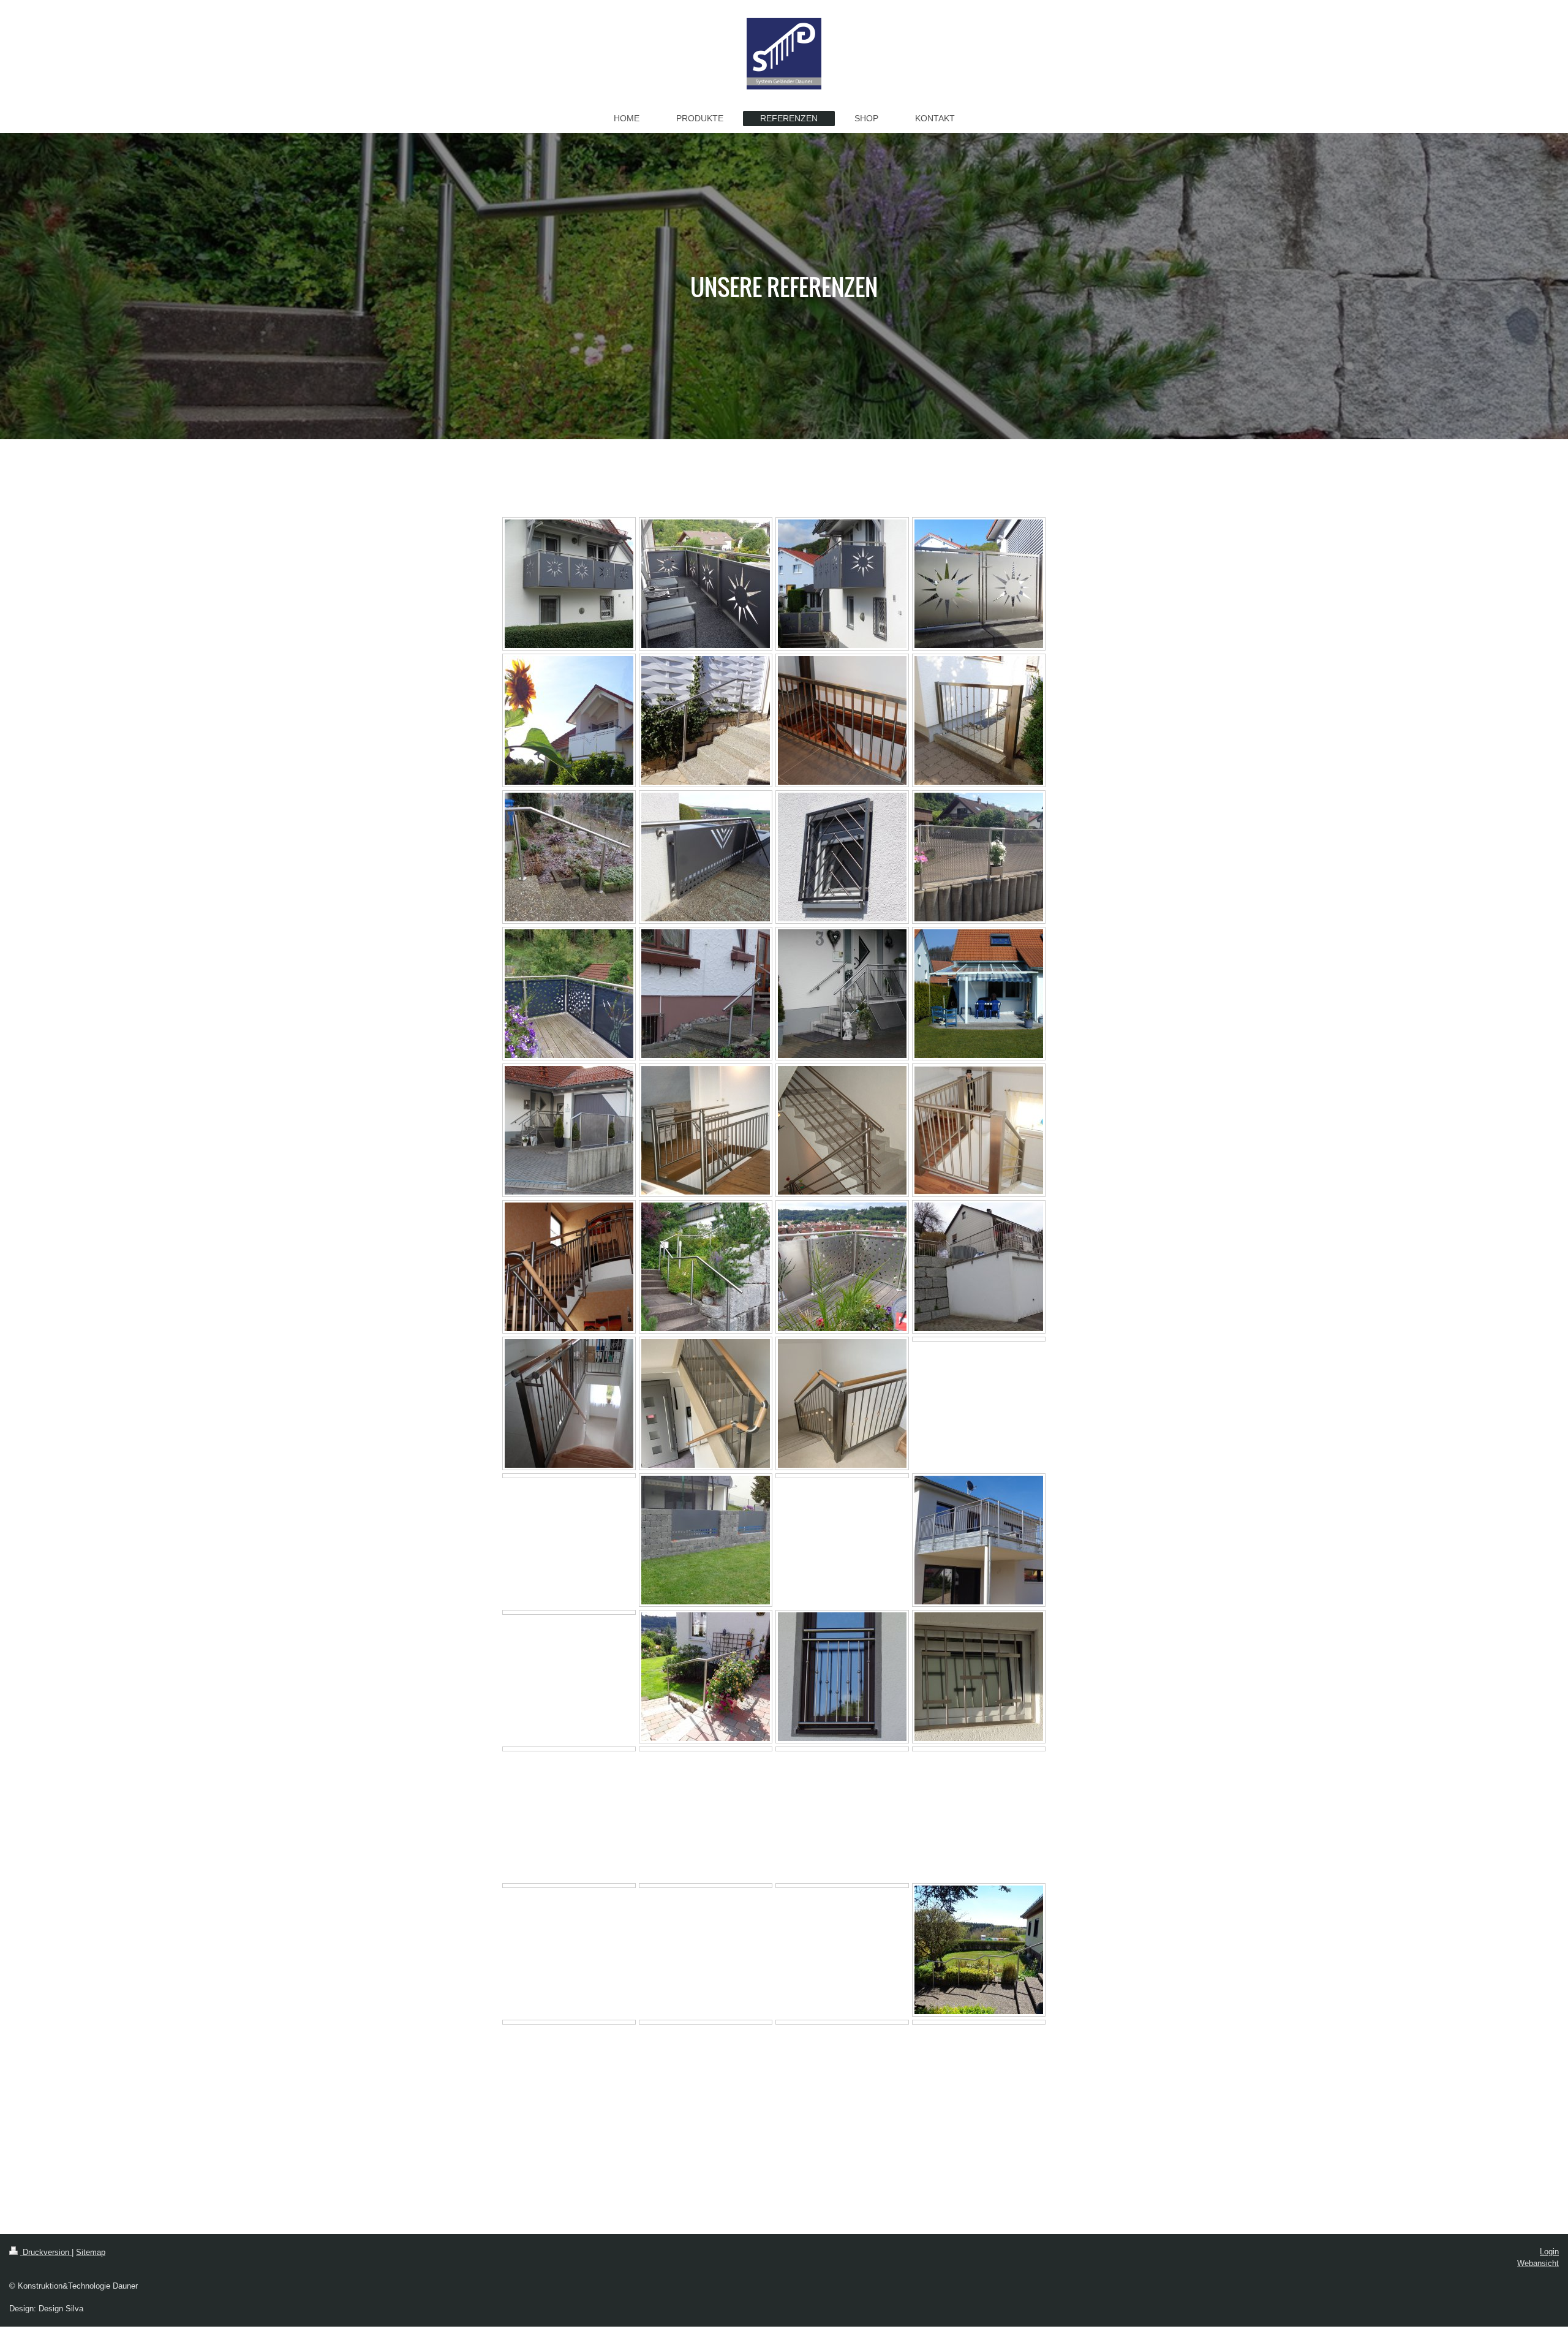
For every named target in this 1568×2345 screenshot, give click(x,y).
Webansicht (1538, 2263)
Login (1549, 2252)
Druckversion (46, 2252)
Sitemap (91, 2252)
